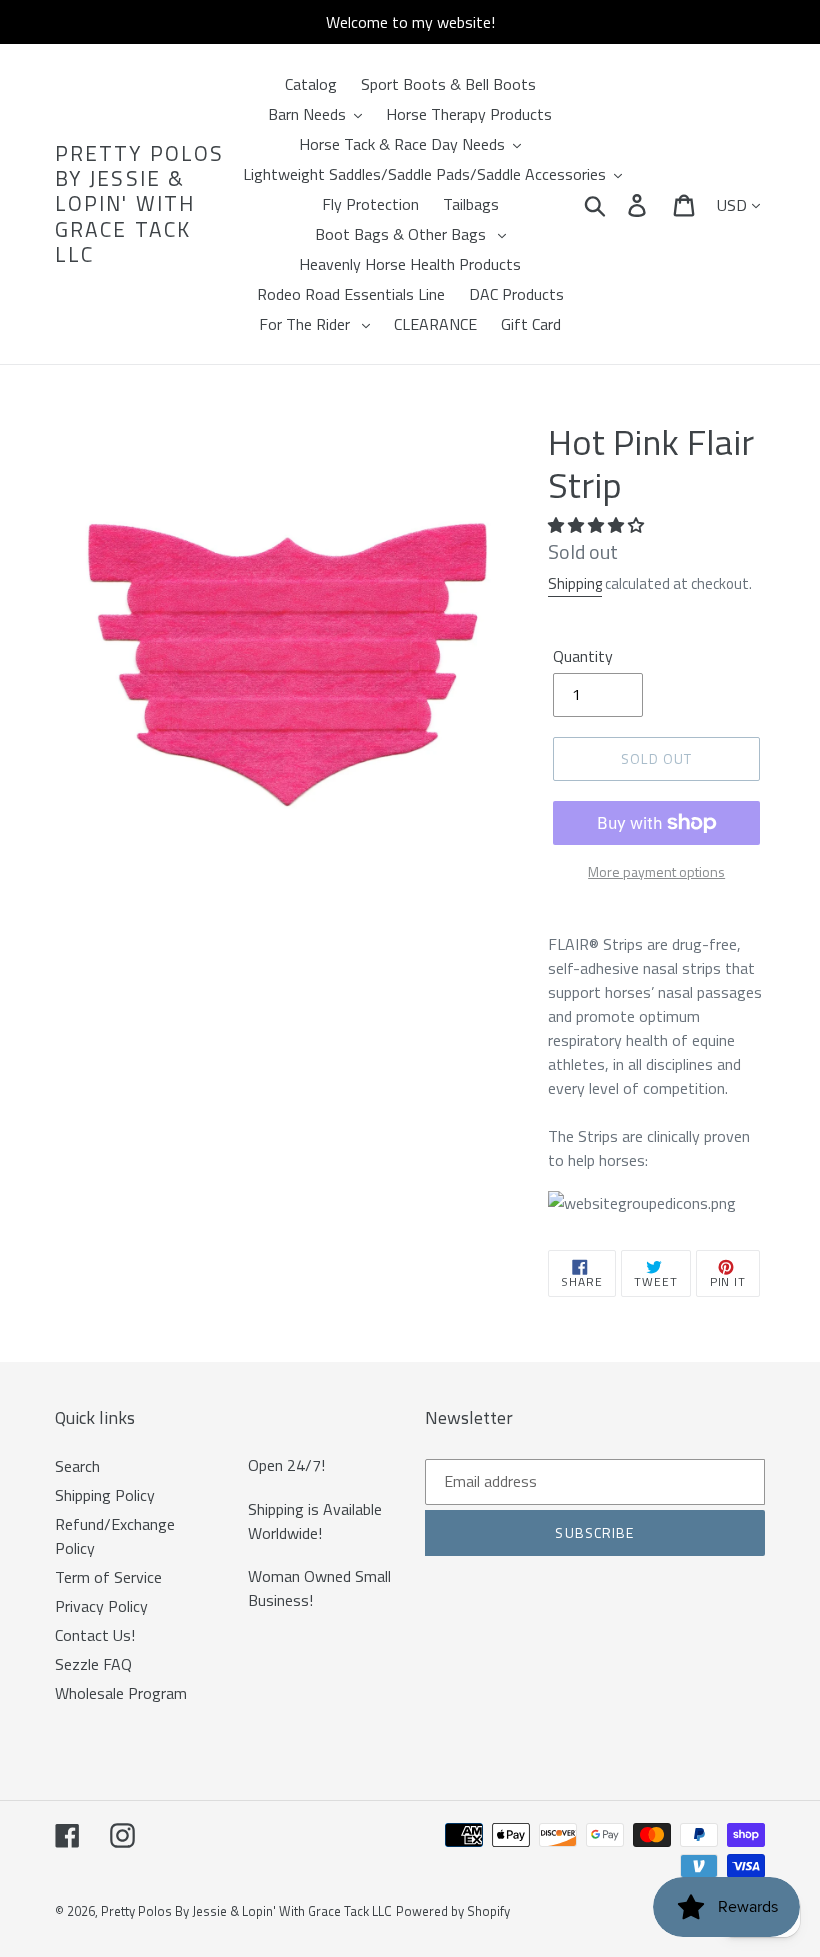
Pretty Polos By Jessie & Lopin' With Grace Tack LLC (139, 204)
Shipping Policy (105, 1495)
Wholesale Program (121, 1693)
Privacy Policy (101, 1606)
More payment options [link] (656, 871)
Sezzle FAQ (93, 1664)
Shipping (575, 583)
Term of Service (108, 1577)
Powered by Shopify (453, 1911)
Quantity (583, 656)
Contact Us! (95, 1635)
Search (77, 1466)
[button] (598, 525)
